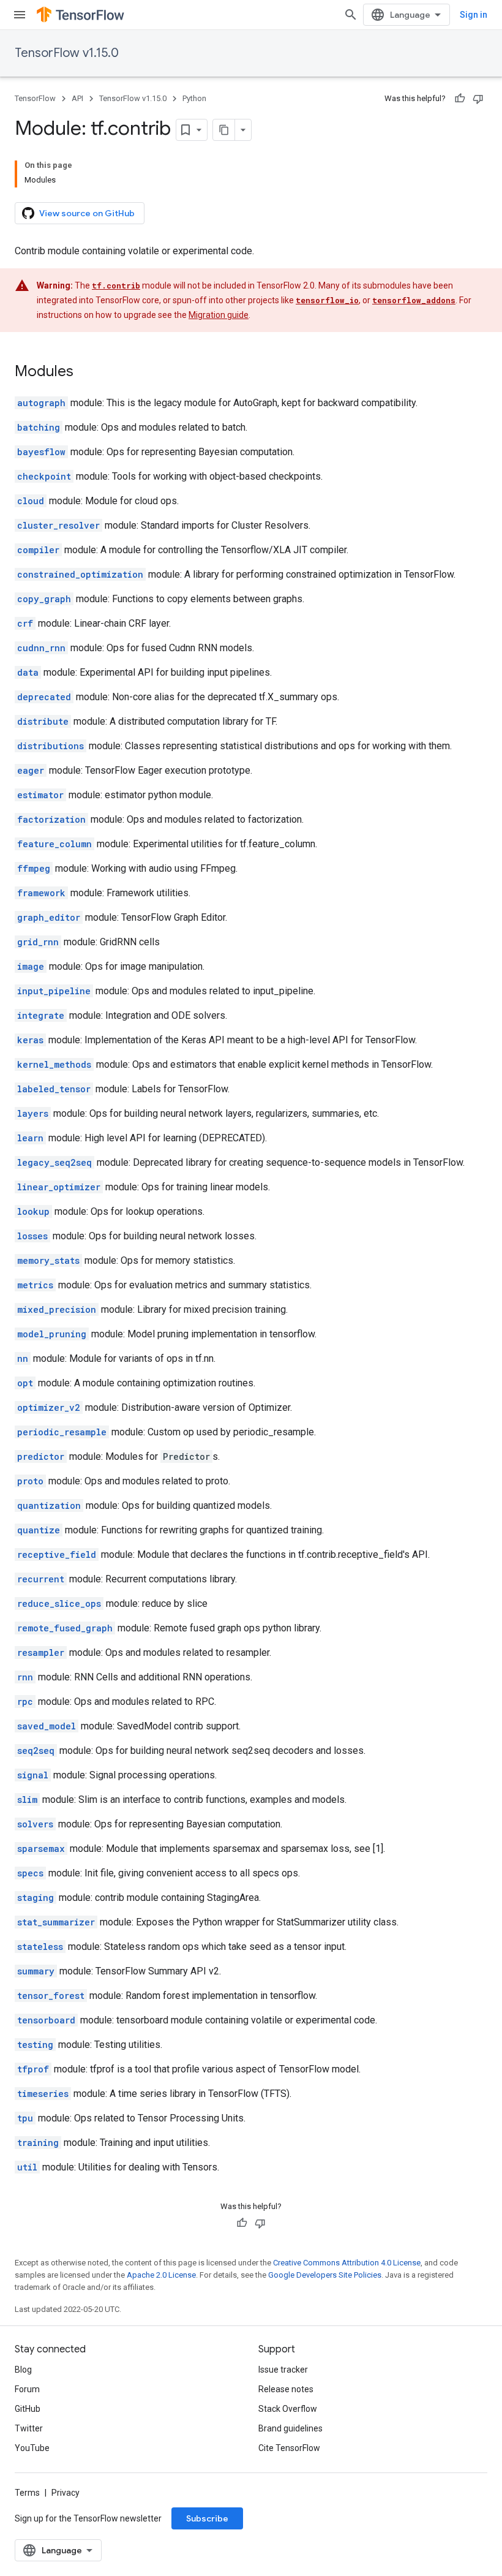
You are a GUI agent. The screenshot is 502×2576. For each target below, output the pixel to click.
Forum (27, 2389)
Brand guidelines (290, 2428)
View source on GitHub (87, 213)
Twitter (29, 2428)
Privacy (66, 2493)
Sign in (474, 15)
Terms (27, 2493)
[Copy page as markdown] (224, 130)
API (77, 98)
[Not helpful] (478, 99)
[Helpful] (460, 99)
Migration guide (219, 315)
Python (194, 98)
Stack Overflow (288, 2409)
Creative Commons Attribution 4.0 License (347, 2263)
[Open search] (351, 15)
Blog (23, 2370)
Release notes (286, 2389)
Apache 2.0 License (161, 2275)
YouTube (32, 2448)
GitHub (28, 2409)
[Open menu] (20, 15)
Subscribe (207, 2518)
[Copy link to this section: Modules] (86, 372)
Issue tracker (283, 2370)
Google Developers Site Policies (325, 2275)
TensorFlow (35, 98)
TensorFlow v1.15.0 (67, 53)
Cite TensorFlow (289, 2448)
